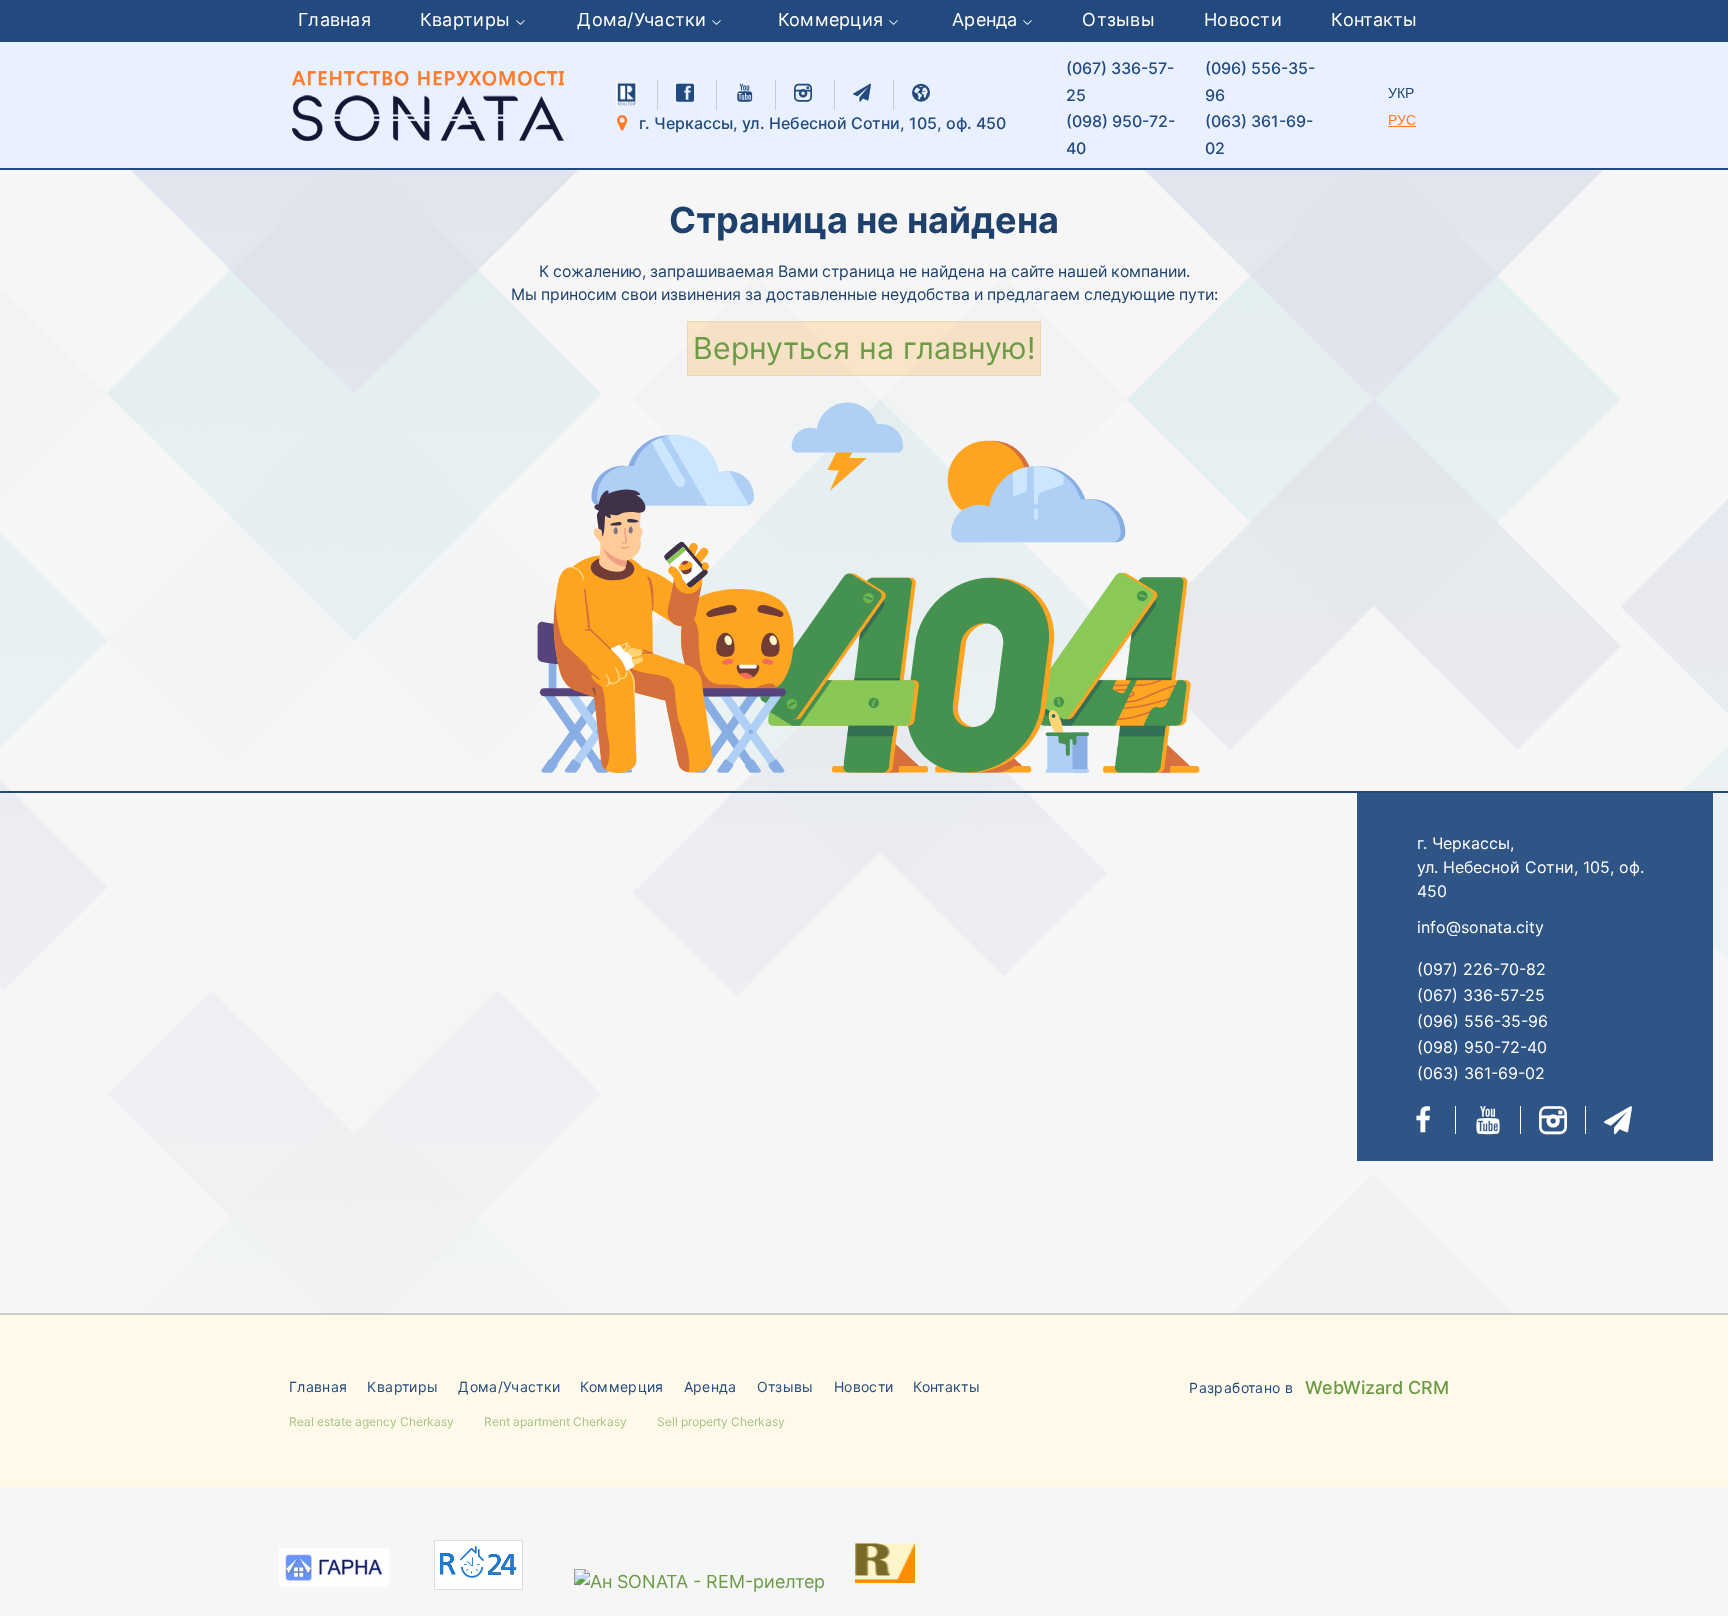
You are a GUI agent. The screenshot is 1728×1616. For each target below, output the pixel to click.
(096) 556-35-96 (1260, 81)
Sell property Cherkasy (721, 1421)
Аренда (985, 19)
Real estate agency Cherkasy (371, 1421)
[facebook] (685, 93)
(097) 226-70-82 (1481, 969)
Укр (1401, 93)
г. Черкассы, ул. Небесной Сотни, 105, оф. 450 (820, 123)
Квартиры (465, 19)
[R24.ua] (478, 1565)
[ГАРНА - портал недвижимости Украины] (334, 1570)
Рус (1402, 120)
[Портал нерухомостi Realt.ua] (865, 1561)
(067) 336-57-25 (1120, 81)
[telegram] (862, 93)
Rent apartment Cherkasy (555, 1421)
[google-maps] (921, 93)
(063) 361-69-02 (1259, 134)
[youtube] (744, 93)
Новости (1243, 19)
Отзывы (1118, 19)
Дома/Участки (641, 19)
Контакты (1374, 19)
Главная (334, 19)
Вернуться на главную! (864, 348)
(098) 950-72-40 (1120, 134)
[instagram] (803, 93)
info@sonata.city (1480, 927)
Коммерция (831, 19)
